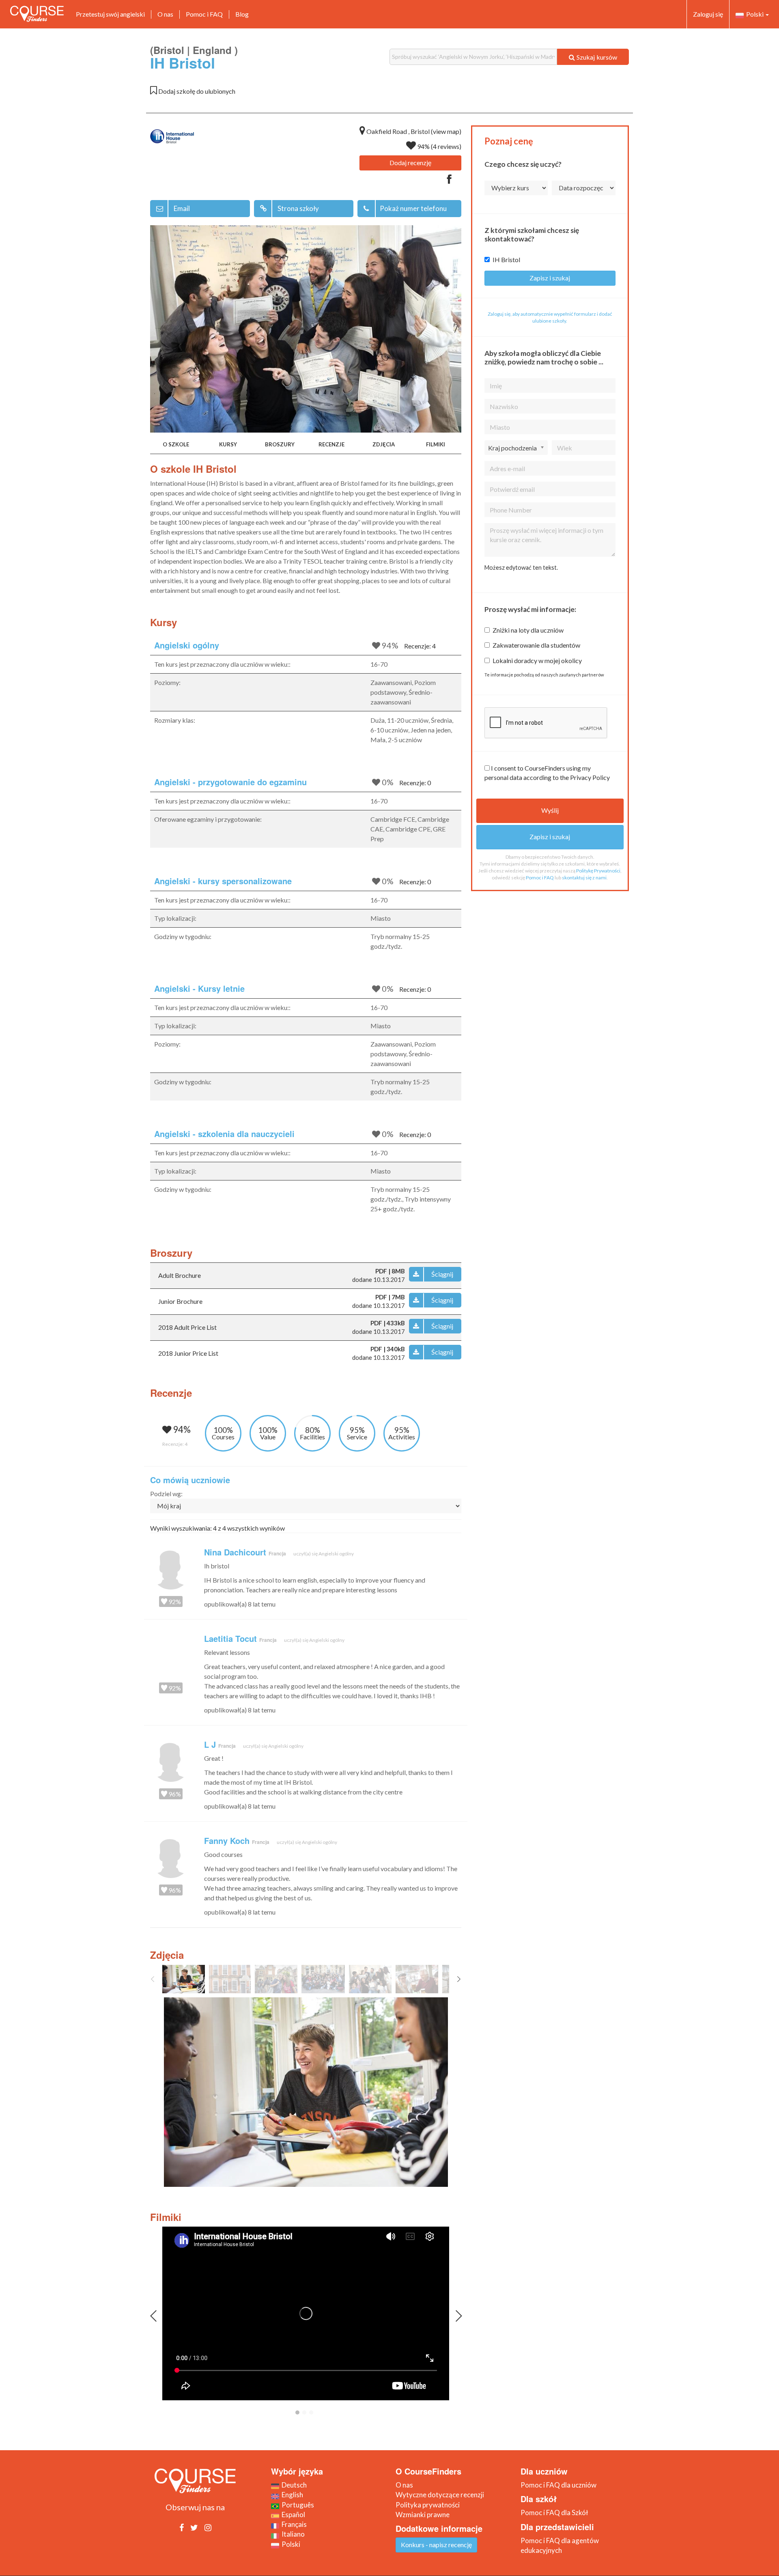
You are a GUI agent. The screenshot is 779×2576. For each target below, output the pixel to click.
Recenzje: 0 (415, 783)
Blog (242, 14)
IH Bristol (506, 260)
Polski (754, 14)
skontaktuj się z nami (584, 878)
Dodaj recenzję (410, 163)
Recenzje (331, 444)
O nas (165, 14)
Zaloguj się (708, 14)
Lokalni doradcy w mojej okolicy (537, 660)
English (291, 2495)
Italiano (292, 2534)
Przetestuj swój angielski (110, 14)
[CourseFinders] (37, 14)
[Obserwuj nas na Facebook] (182, 2527)
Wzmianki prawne (423, 2515)
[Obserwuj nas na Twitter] (194, 2527)
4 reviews (446, 146)
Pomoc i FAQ (204, 14)
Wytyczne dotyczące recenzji (440, 2495)
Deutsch (293, 2485)
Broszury (280, 444)
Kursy (228, 444)
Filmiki (436, 444)
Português (297, 2505)
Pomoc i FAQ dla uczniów (558, 2485)
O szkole (176, 444)
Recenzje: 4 (420, 646)
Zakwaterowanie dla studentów (536, 645)
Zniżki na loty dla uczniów (528, 630)
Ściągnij (442, 1274)
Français (293, 2524)
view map (446, 131)
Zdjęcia (384, 444)
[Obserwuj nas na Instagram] (208, 2527)
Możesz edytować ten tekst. (521, 568)
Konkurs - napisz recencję (436, 2545)
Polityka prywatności (428, 2505)
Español (292, 2515)
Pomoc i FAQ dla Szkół (554, 2512)
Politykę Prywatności (598, 871)
